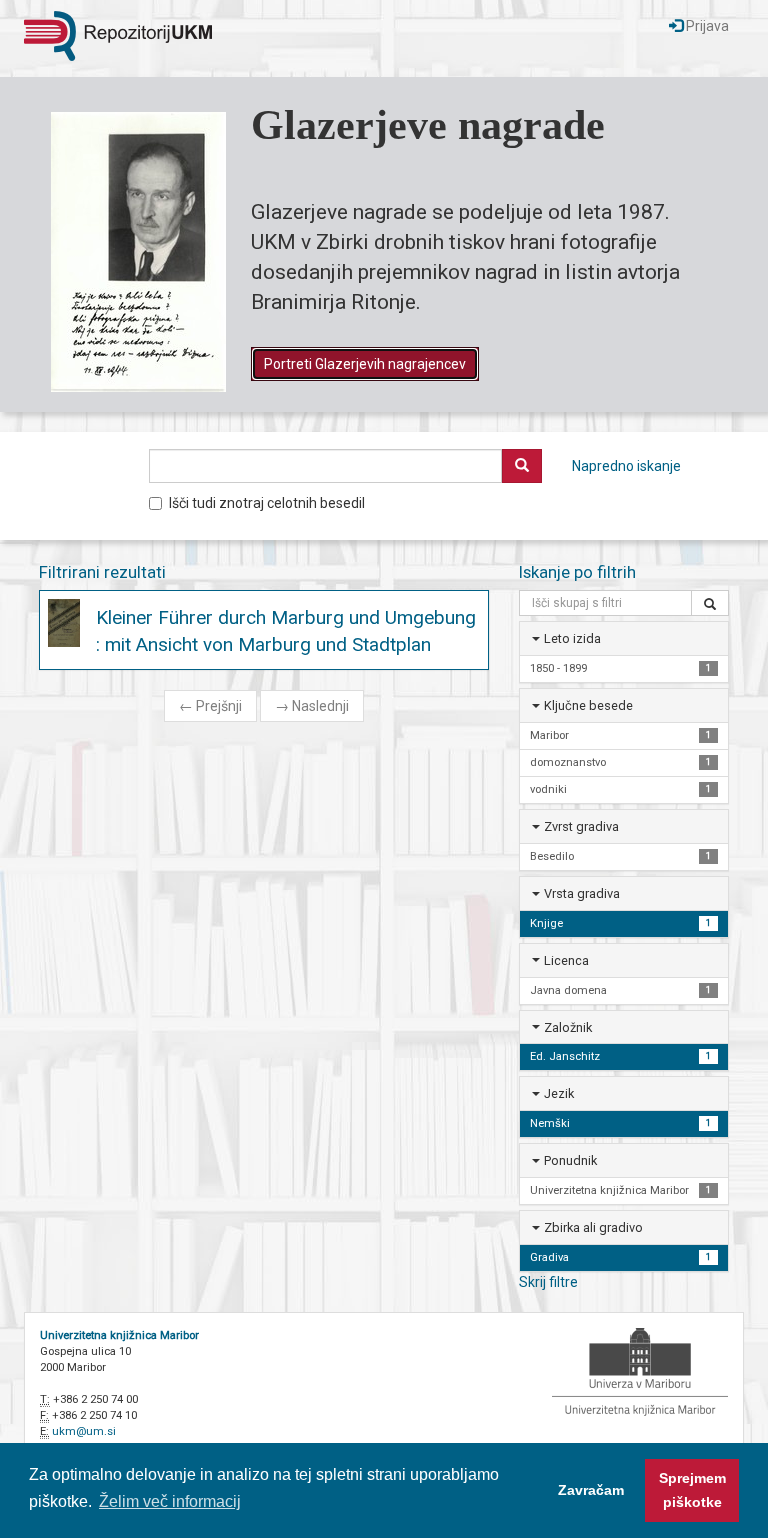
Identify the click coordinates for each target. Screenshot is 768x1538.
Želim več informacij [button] (170, 1501)
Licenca (566, 960)
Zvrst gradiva (581, 826)
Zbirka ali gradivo (593, 1227)
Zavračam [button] (591, 1490)
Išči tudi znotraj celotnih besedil (267, 503)
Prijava (706, 26)
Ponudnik (570, 1160)
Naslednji (312, 706)
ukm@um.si (84, 1431)
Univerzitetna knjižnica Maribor (119, 1335)
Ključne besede (588, 705)
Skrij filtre (548, 1282)
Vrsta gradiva (582, 893)
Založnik (568, 1027)
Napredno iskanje (626, 466)
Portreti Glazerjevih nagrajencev (365, 364)
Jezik (559, 1093)
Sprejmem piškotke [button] (692, 1490)
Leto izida (572, 638)
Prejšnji (210, 706)
